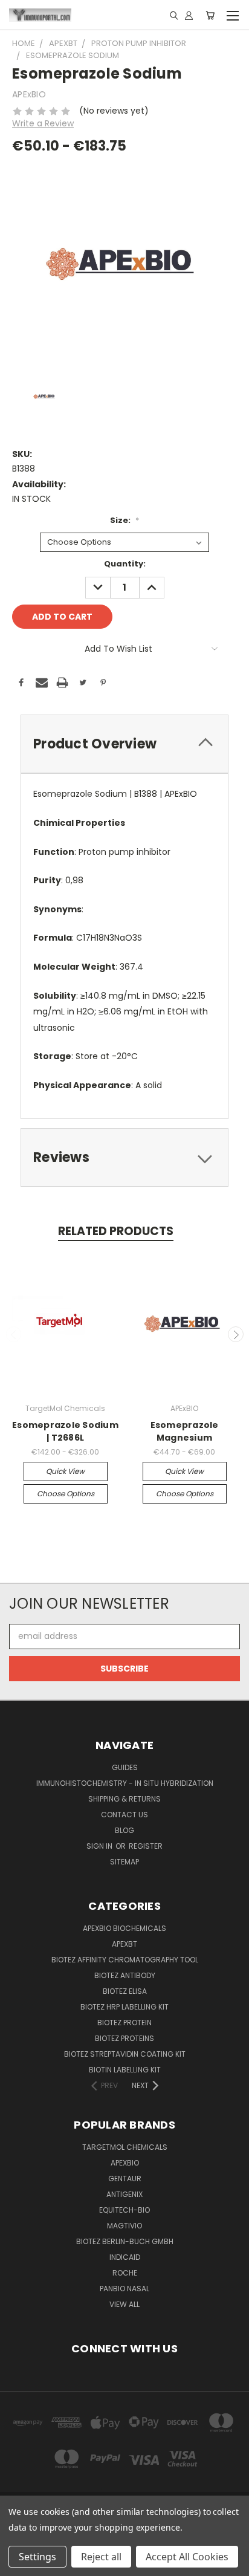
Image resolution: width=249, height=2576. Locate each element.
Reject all (101, 2557)
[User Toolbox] (189, 15)
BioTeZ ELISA (125, 1991)
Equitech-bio (124, 2210)
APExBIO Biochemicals (124, 1928)
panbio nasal (124, 2289)
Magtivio (124, 2226)
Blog (124, 1830)
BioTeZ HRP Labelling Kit (124, 2007)
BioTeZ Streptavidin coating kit (125, 2054)
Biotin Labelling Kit (125, 2070)
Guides (125, 1767)
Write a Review (43, 123)
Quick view (65, 1471)
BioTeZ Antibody (125, 1975)
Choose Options (66, 1494)
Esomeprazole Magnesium (185, 1431)
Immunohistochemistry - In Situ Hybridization (125, 1783)
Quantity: (125, 564)
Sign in (100, 1846)
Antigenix (124, 2194)
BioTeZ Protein (124, 2023)
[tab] (124, 744)
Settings (37, 2557)
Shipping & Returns (124, 1799)
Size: (124, 520)
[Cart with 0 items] (210, 15)
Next (236, 1334)
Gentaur (125, 2179)
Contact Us (124, 1815)
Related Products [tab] (116, 1231)
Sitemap (124, 1862)
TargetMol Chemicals (125, 2147)
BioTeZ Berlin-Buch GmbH (125, 2241)
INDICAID (125, 2257)
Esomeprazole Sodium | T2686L (65, 1431)
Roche (125, 2273)
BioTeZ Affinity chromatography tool (125, 1960)
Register (146, 1846)
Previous (14, 1334)
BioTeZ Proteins (124, 2038)
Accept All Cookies (187, 2557)
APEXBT (124, 1944)
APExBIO (125, 2163)
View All (124, 2304)
